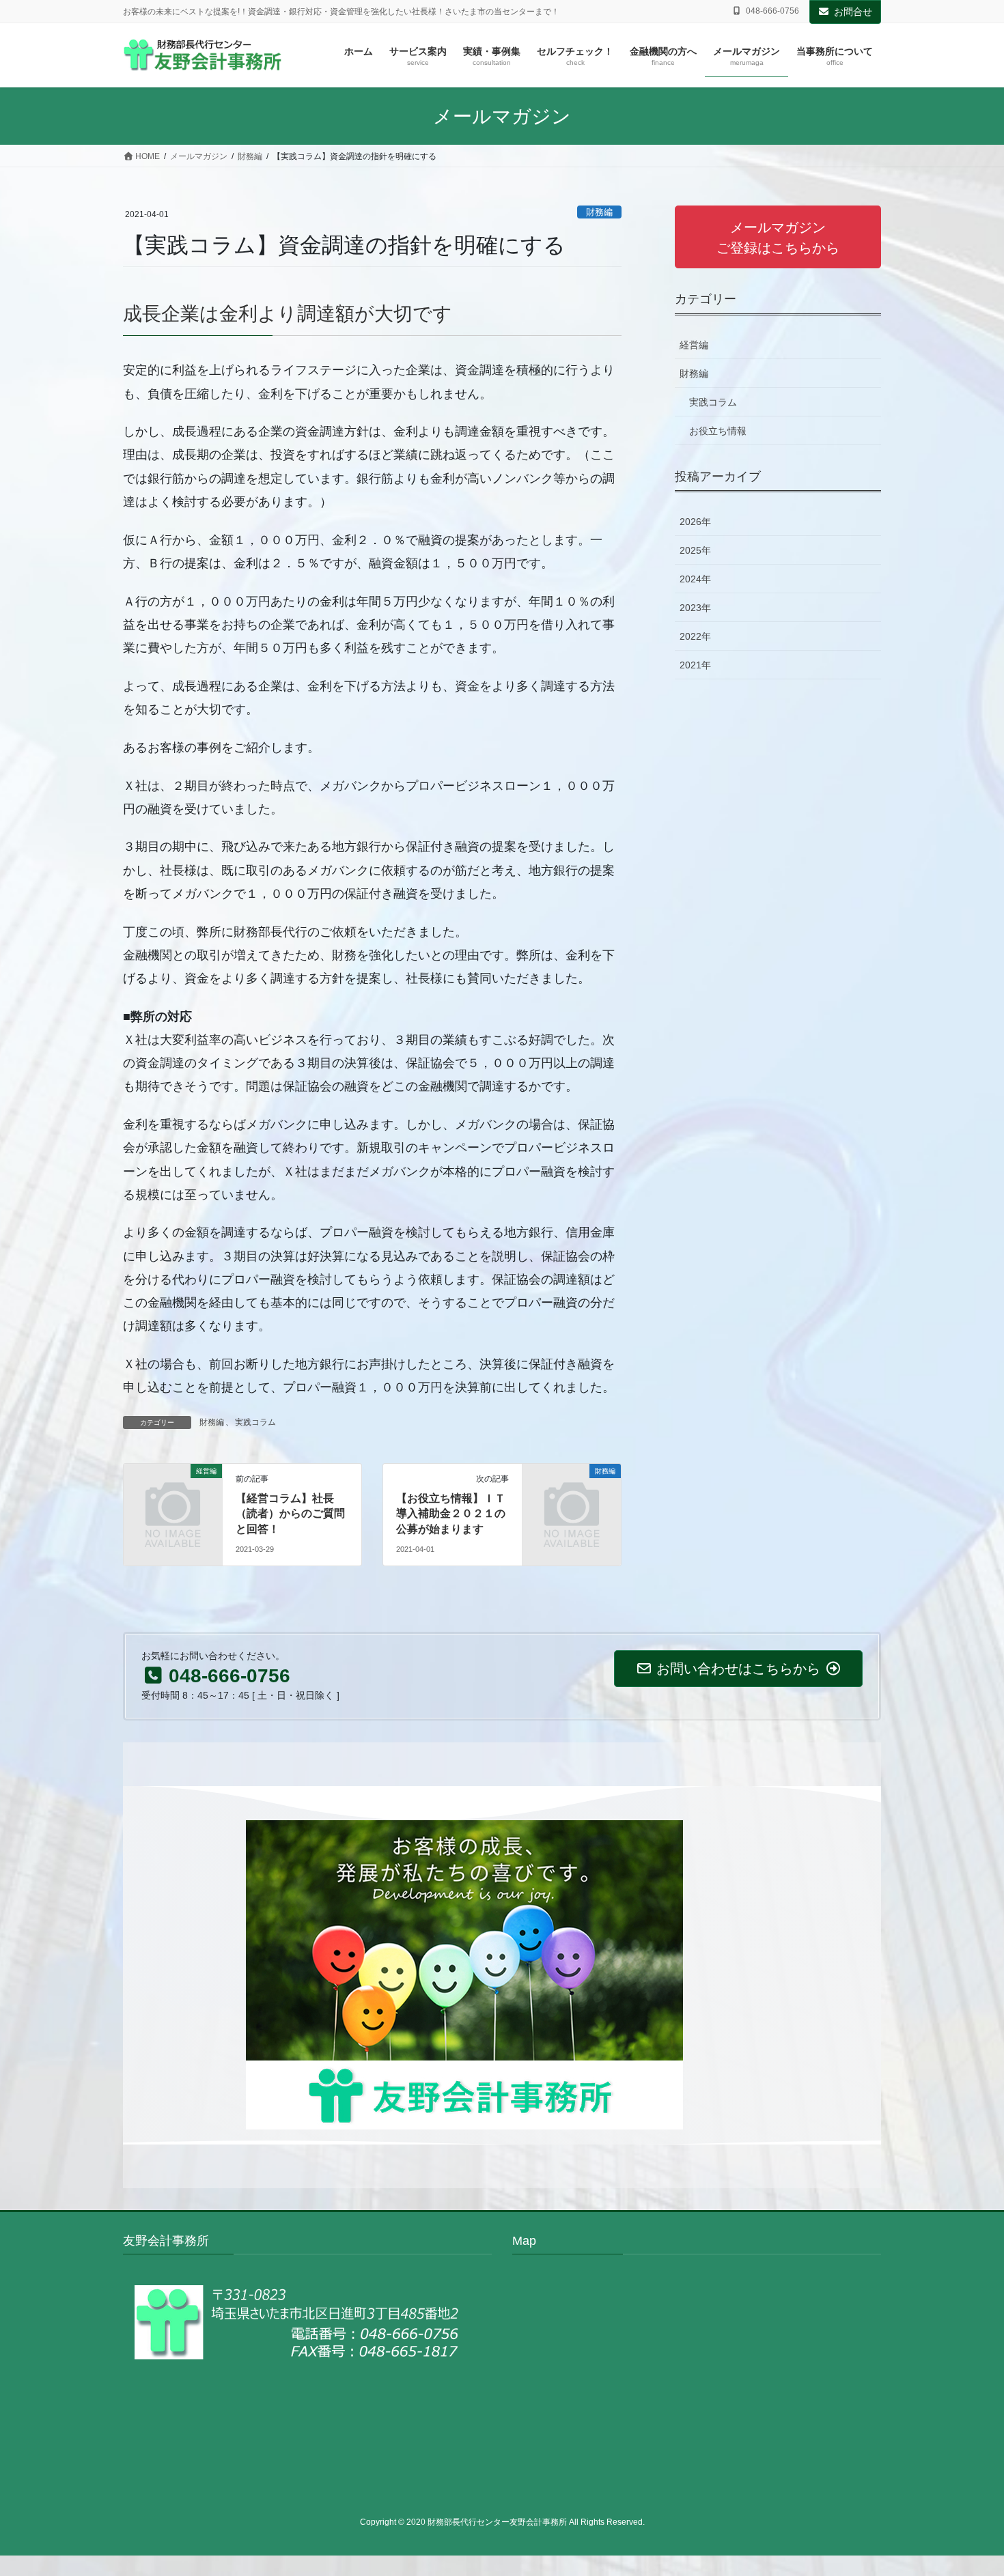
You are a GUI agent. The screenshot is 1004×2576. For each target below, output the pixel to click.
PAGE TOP (968, 2487)
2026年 (695, 522)
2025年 (695, 550)
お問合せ (853, 12)
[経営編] (173, 1494)
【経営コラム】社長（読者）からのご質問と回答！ (290, 1514)
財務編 (599, 212)
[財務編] (572, 1494)
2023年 (695, 608)
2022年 (695, 636)
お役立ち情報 (718, 431)
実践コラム (255, 1422)
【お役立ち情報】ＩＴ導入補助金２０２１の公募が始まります (451, 1514)
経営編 (694, 345)
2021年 (695, 665)
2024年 (695, 579)
